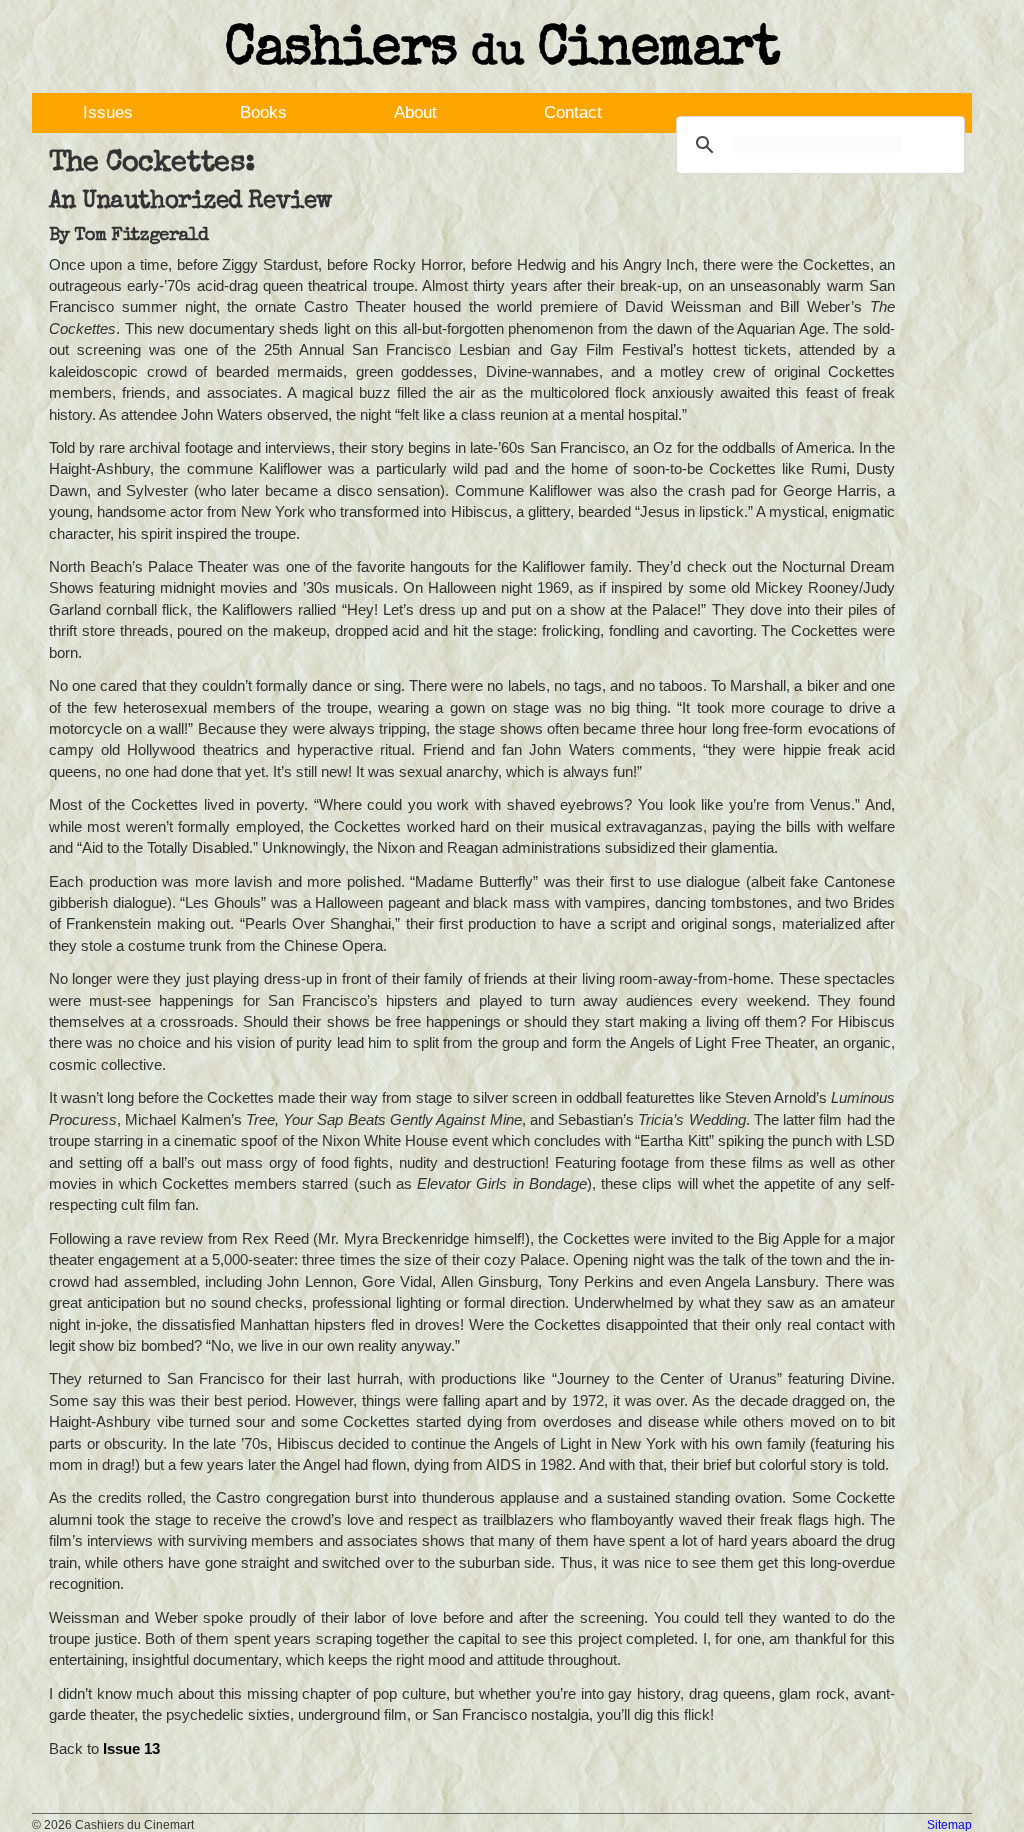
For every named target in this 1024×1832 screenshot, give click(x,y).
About (415, 112)
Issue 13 (131, 1748)
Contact (573, 112)
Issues (108, 112)
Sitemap (949, 1825)
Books (263, 112)
